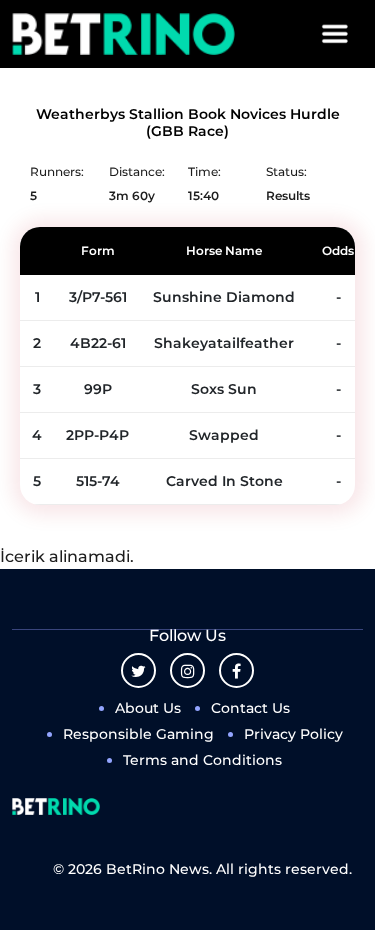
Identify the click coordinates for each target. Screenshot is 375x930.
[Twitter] (138, 670)
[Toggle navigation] (335, 34)
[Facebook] (236, 670)
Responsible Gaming (138, 734)
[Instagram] (187, 670)
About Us (148, 708)
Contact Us (250, 708)
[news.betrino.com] (123, 34)
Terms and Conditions (202, 760)
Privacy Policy (293, 734)
